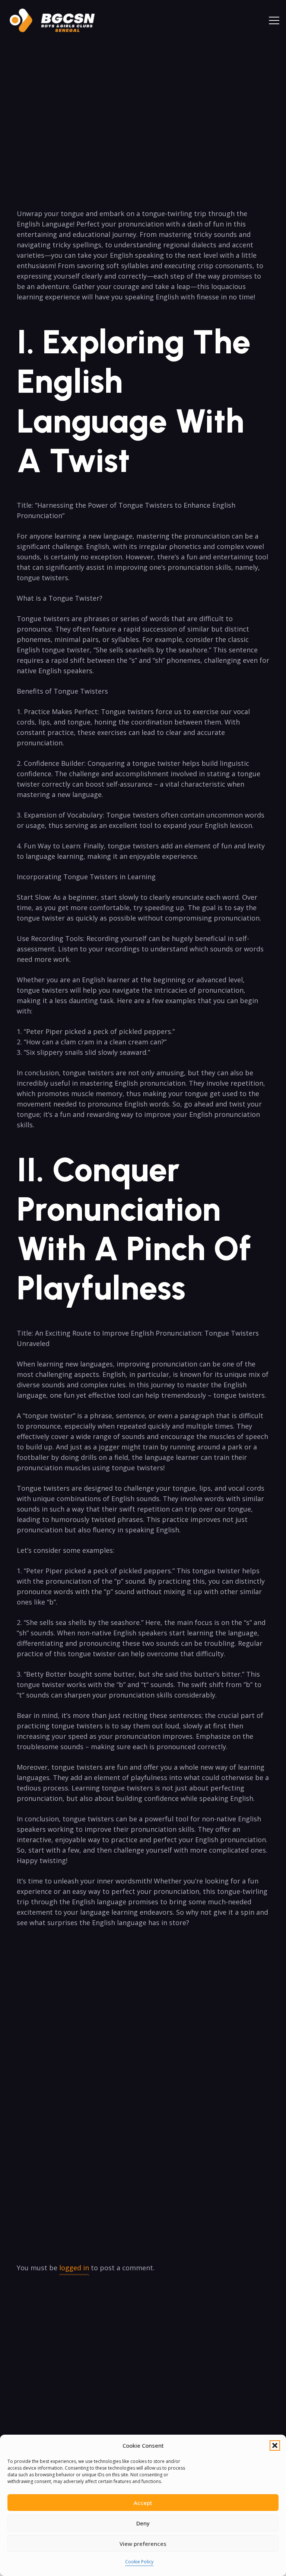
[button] (275, 2445)
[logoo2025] (57, 20)
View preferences (143, 2544)
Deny (143, 2523)
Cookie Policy (139, 2562)
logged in (74, 2268)
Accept (143, 2503)
